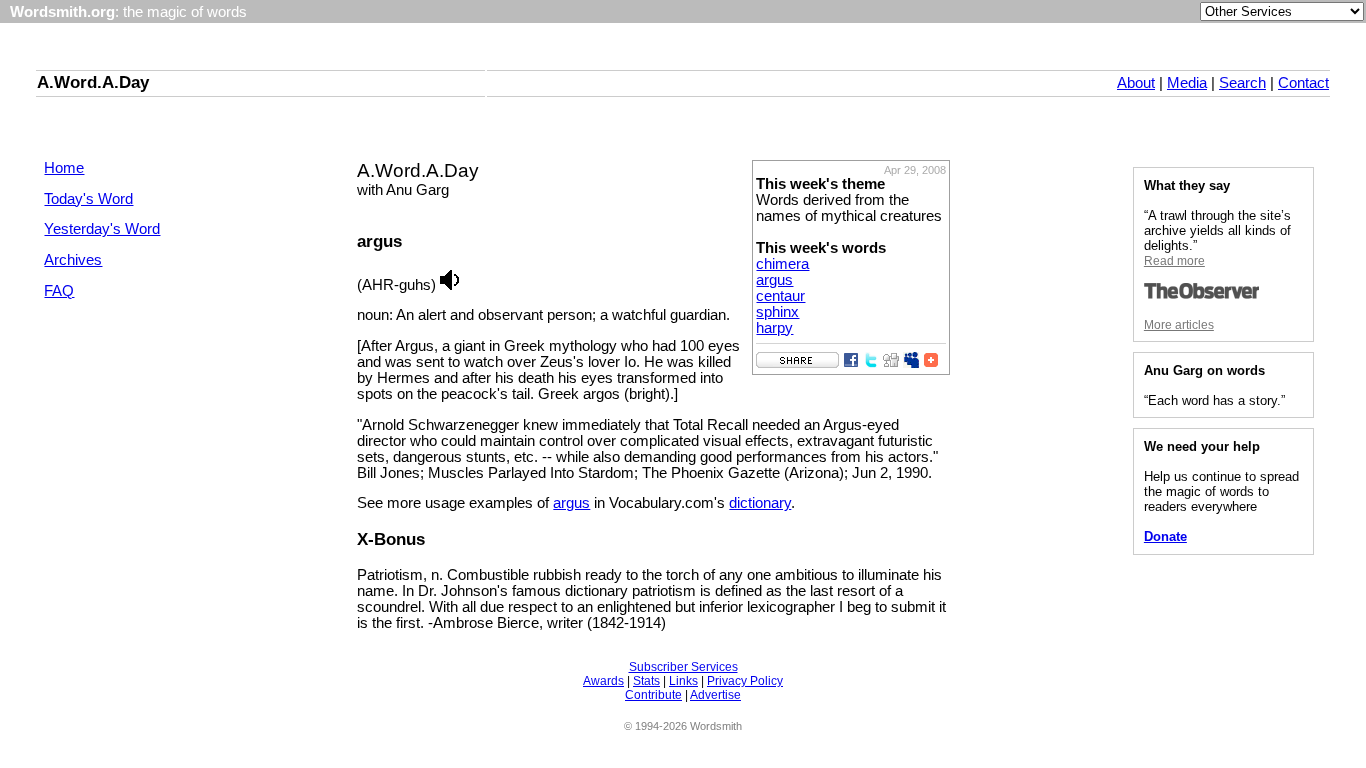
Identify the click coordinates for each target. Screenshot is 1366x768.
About (1136, 83)
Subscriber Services (683, 667)
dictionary (760, 503)
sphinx (777, 312)
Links (683, 681)
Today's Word (88, 199)
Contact (1303, 83)
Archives (73, 260)
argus (774, 280)
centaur (780, 296)
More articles (1179, 325)
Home (64, 168)
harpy (774, 328)
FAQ (59, 291)
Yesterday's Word (102, 229)
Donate (1165, 536)
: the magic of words (128, 12)
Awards (603, 681)
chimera (782, 264)
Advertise (715, 695)
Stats (646, 681)
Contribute (653, 695)
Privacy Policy (745, 681)
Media (1187, 83)
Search (1242, 83)
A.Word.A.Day (93, 82)
